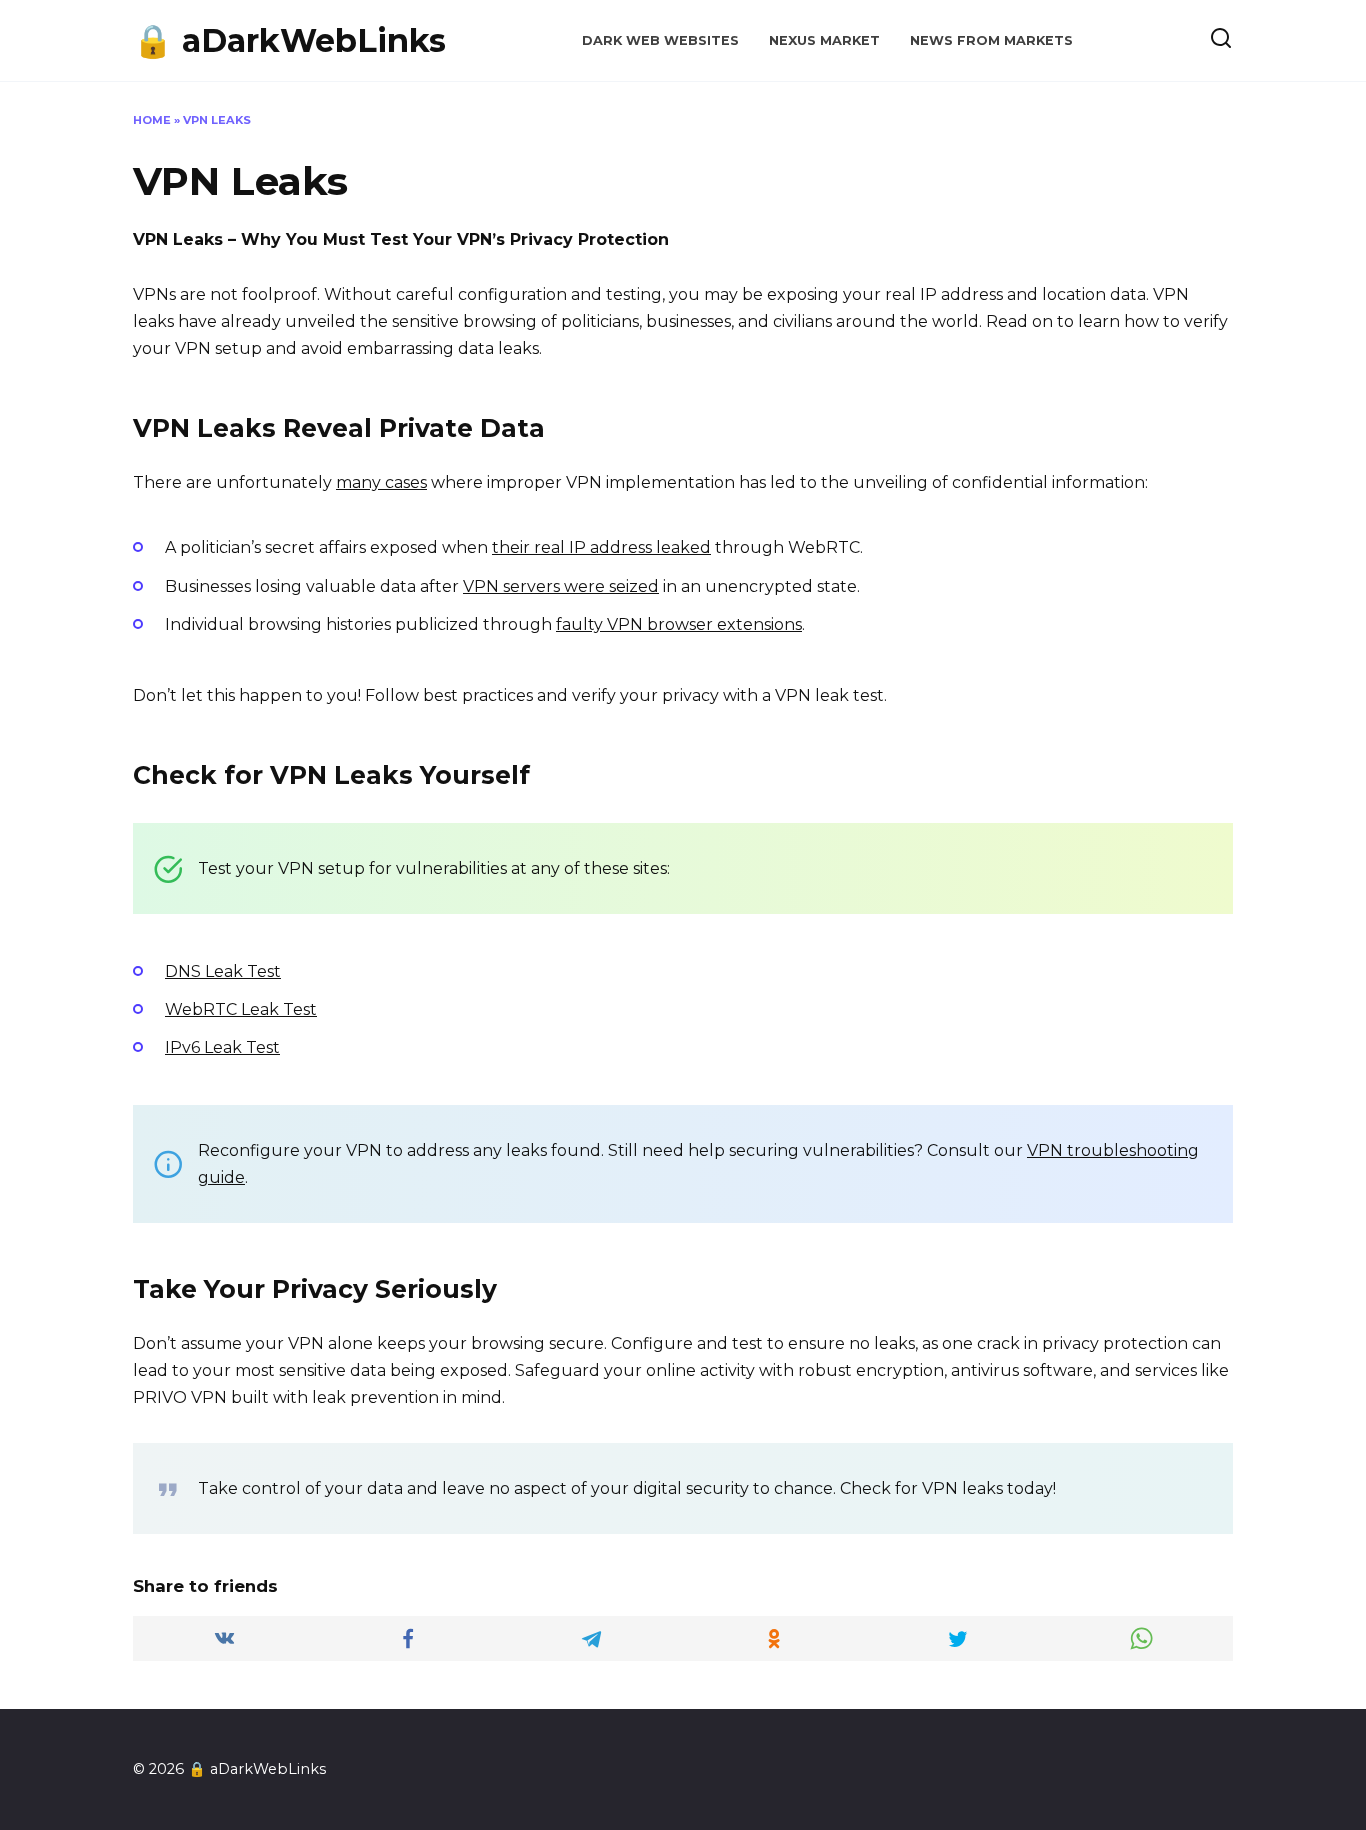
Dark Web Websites (660, 40)
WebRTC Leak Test (241, 1009)
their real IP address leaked (601, 547)
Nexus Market (824, 40)
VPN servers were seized (561, 586)
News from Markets (991, 40)
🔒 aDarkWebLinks (289, 40)
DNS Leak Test (223, 971)
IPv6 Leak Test (222, 1047)
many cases (381, 482)
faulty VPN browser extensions (679, 624)
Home (152, 120)
